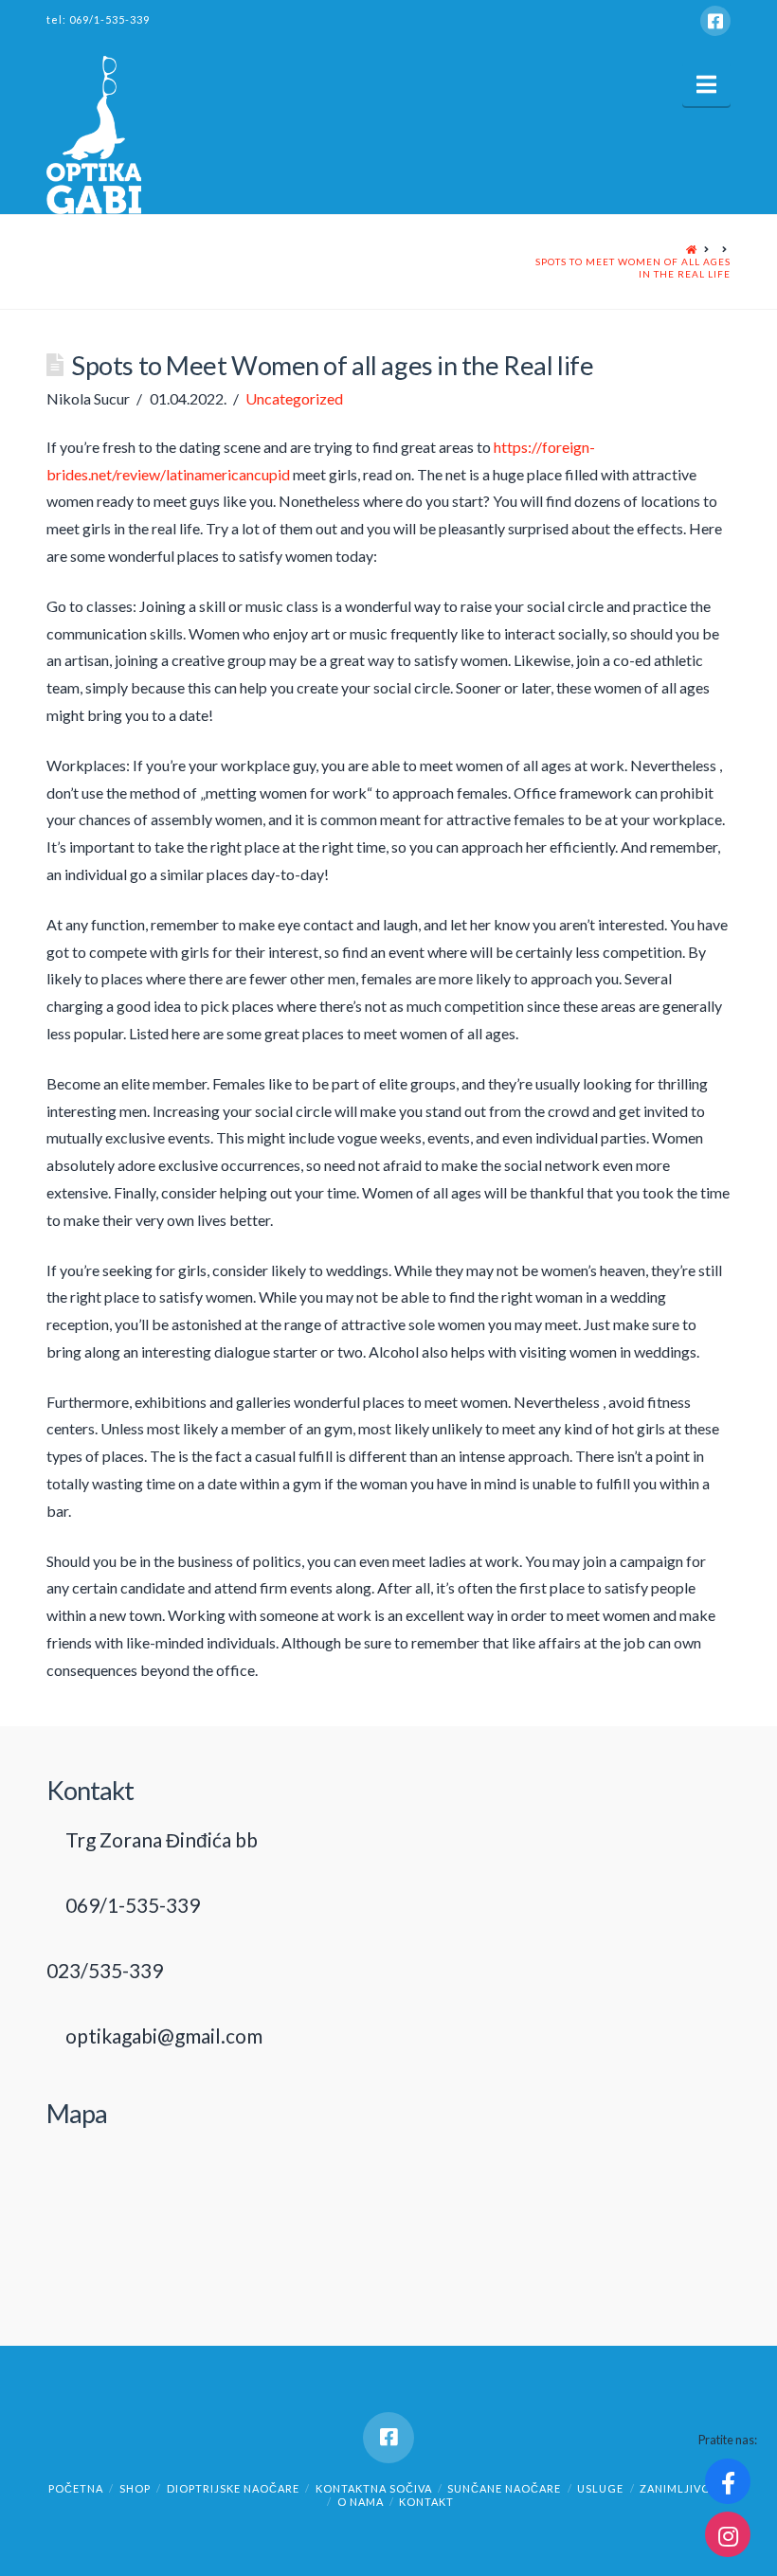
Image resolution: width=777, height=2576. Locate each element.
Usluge (600, 2488)
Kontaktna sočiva (374, 2488)
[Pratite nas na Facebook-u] (728, 2481)
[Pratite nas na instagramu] (728, 2534)
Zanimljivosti (684, 2488)
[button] (706, 84)
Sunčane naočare (504, 2488)
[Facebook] (715, 21)
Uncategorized (294, 398)
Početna (76, 2488)
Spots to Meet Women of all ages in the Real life (633, 268)
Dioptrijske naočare (233, 2488)
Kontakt (426, 2502)
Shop (135, 2488)
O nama (361, 2502)
